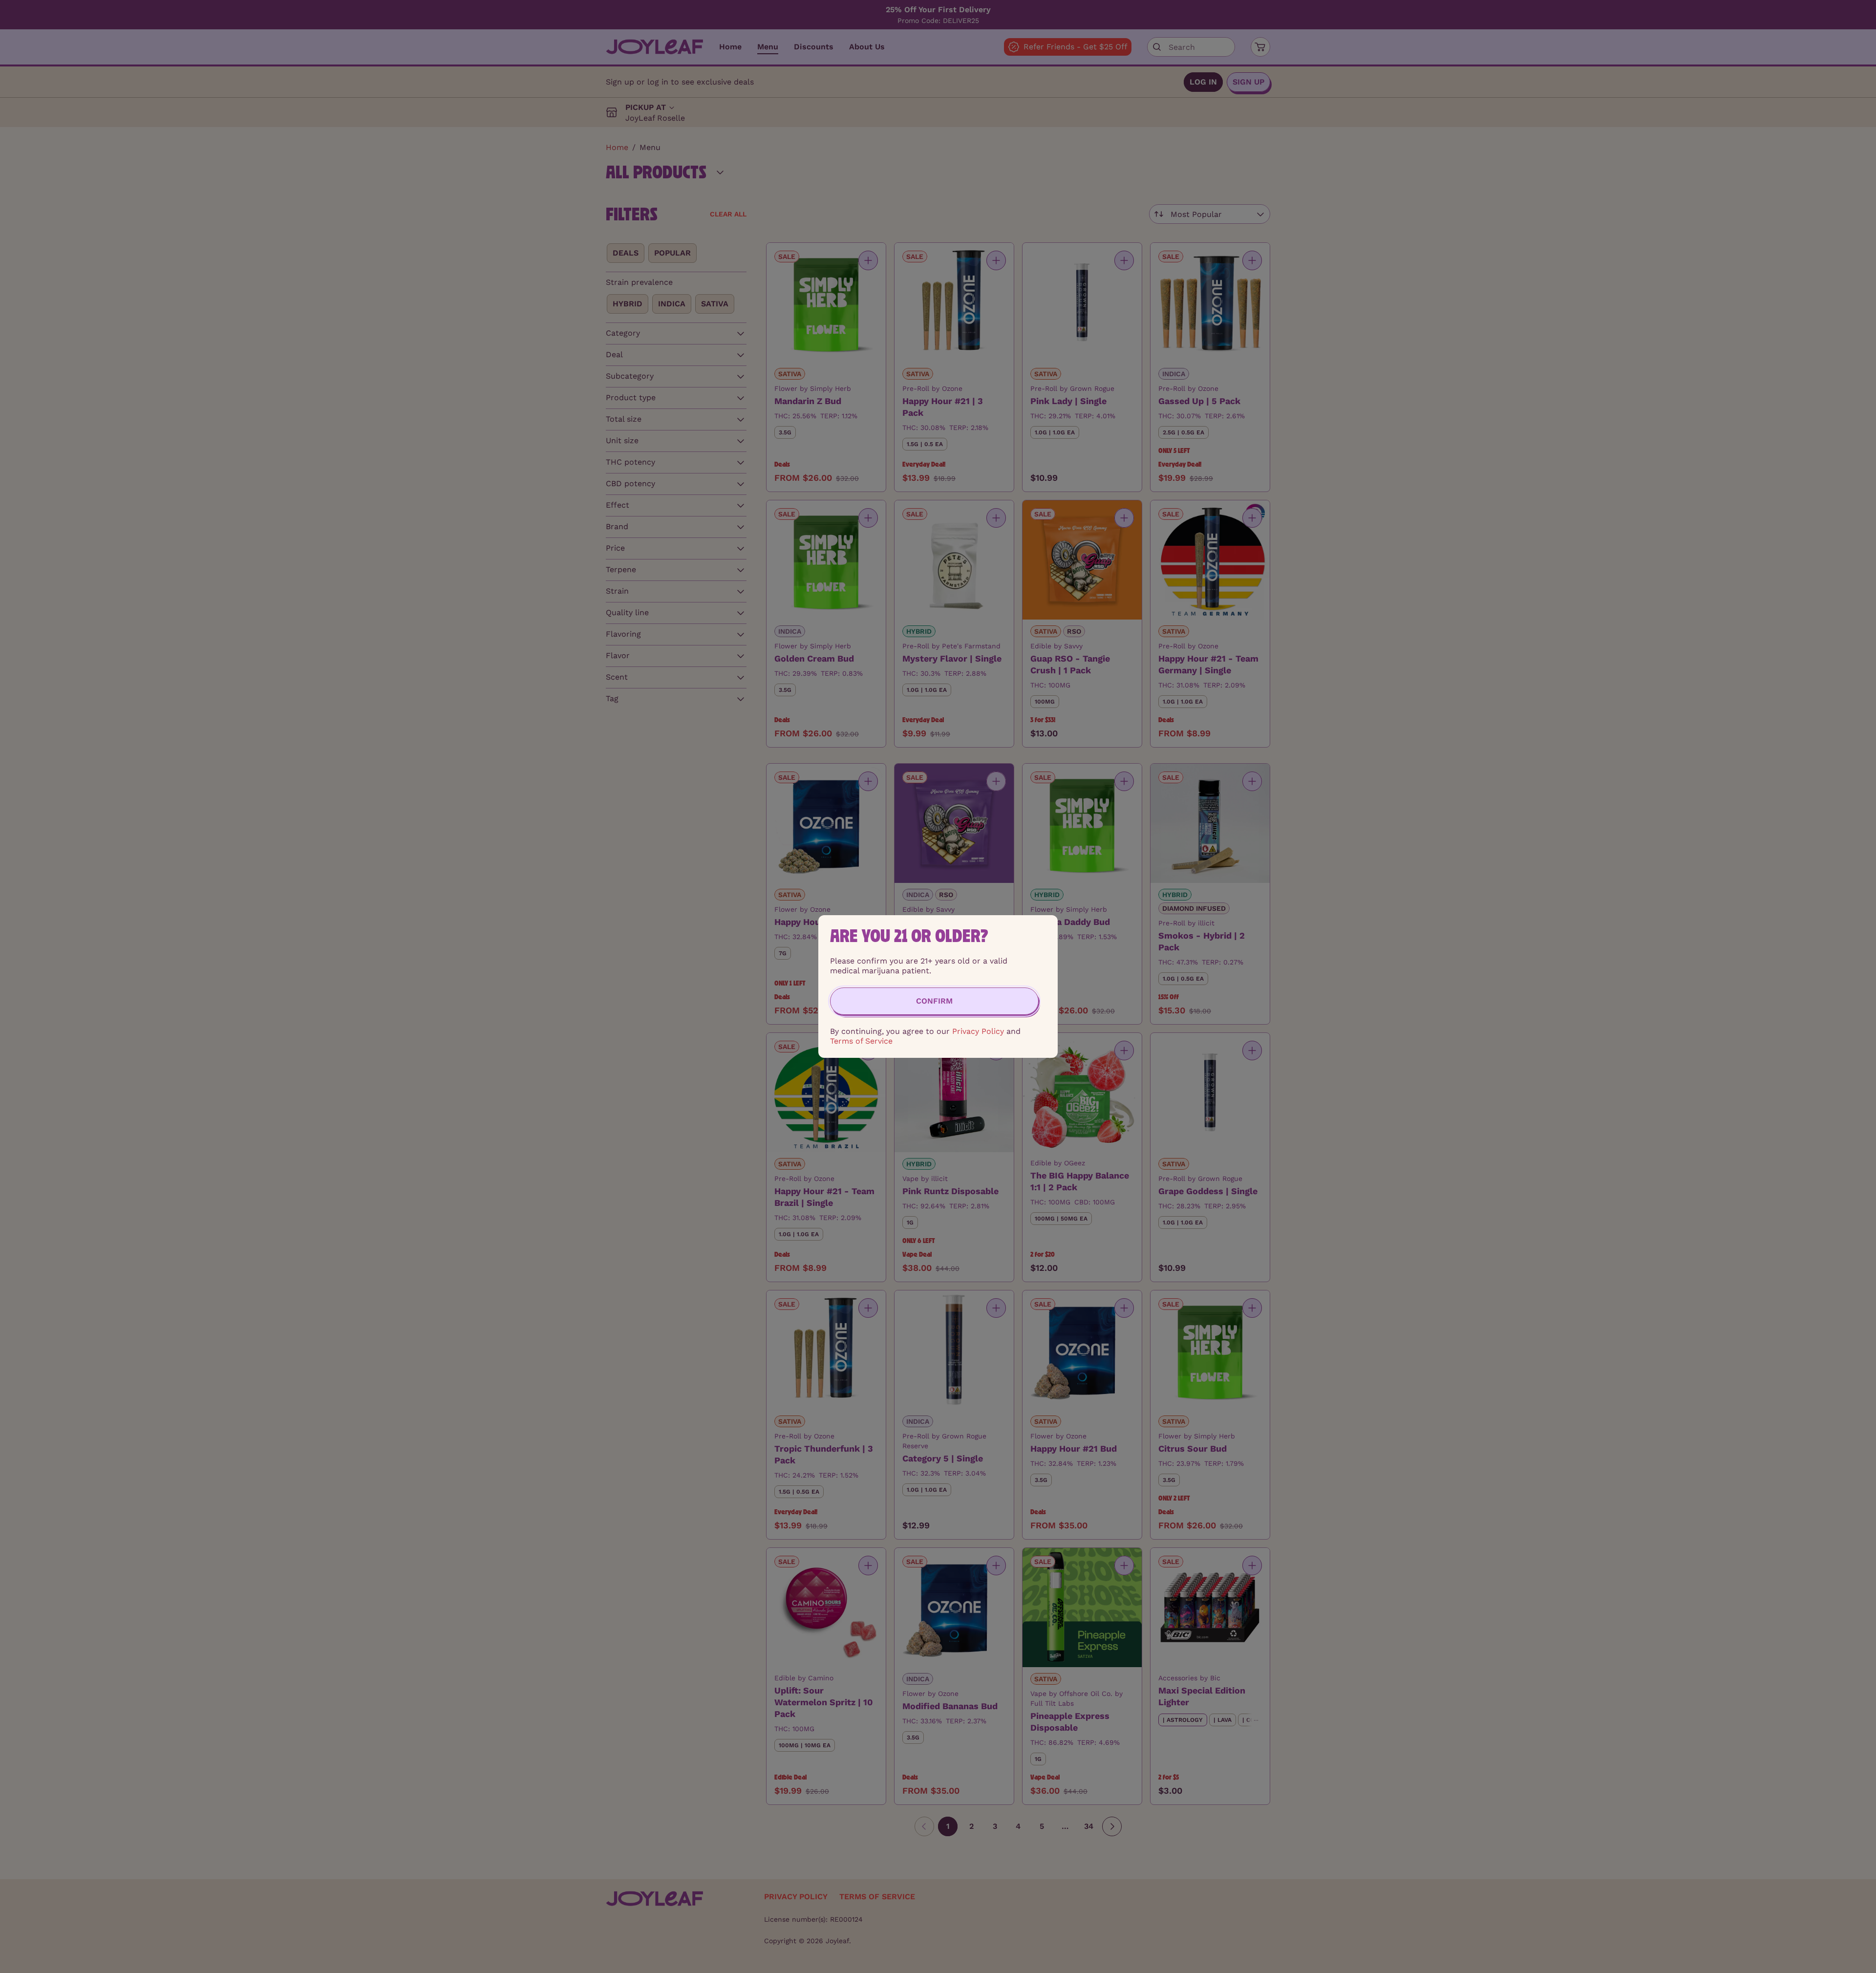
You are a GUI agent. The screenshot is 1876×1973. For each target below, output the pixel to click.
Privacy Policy (978, 1031)
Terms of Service (861, 1041)
